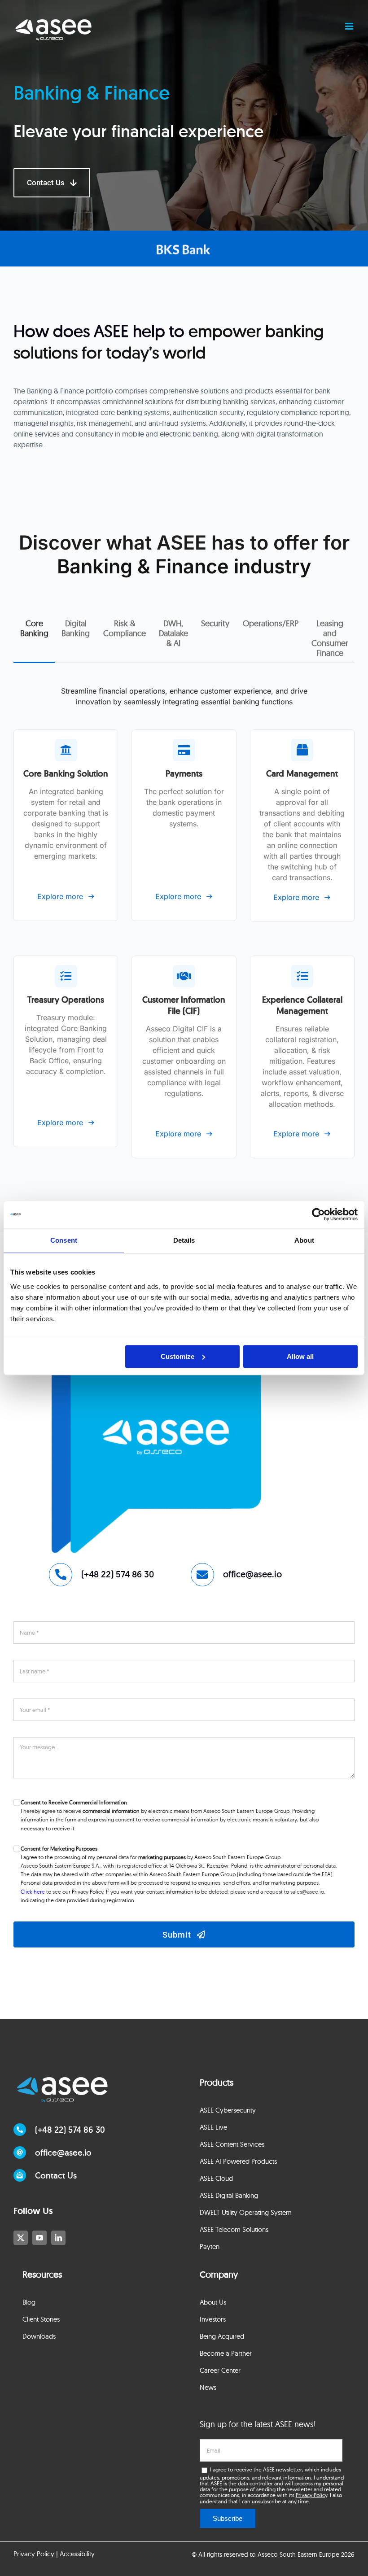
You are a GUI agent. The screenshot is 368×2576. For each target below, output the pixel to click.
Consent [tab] (64, 1240)
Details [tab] (184, 1240)
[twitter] (21, 2238)
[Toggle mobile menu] (350, 26)
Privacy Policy (311, 2495)
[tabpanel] (184, 941)
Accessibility (77, 2554)
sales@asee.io (307, 1892)
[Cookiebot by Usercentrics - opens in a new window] (318, 1214)
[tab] (34, 629)
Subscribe (228, 2518)
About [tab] (304, 1240)
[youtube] (39, 2238)
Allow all (300, 1356)
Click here (33, 1892)
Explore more (60, 896)
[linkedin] (58, 2238)
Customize (177, 1356)
